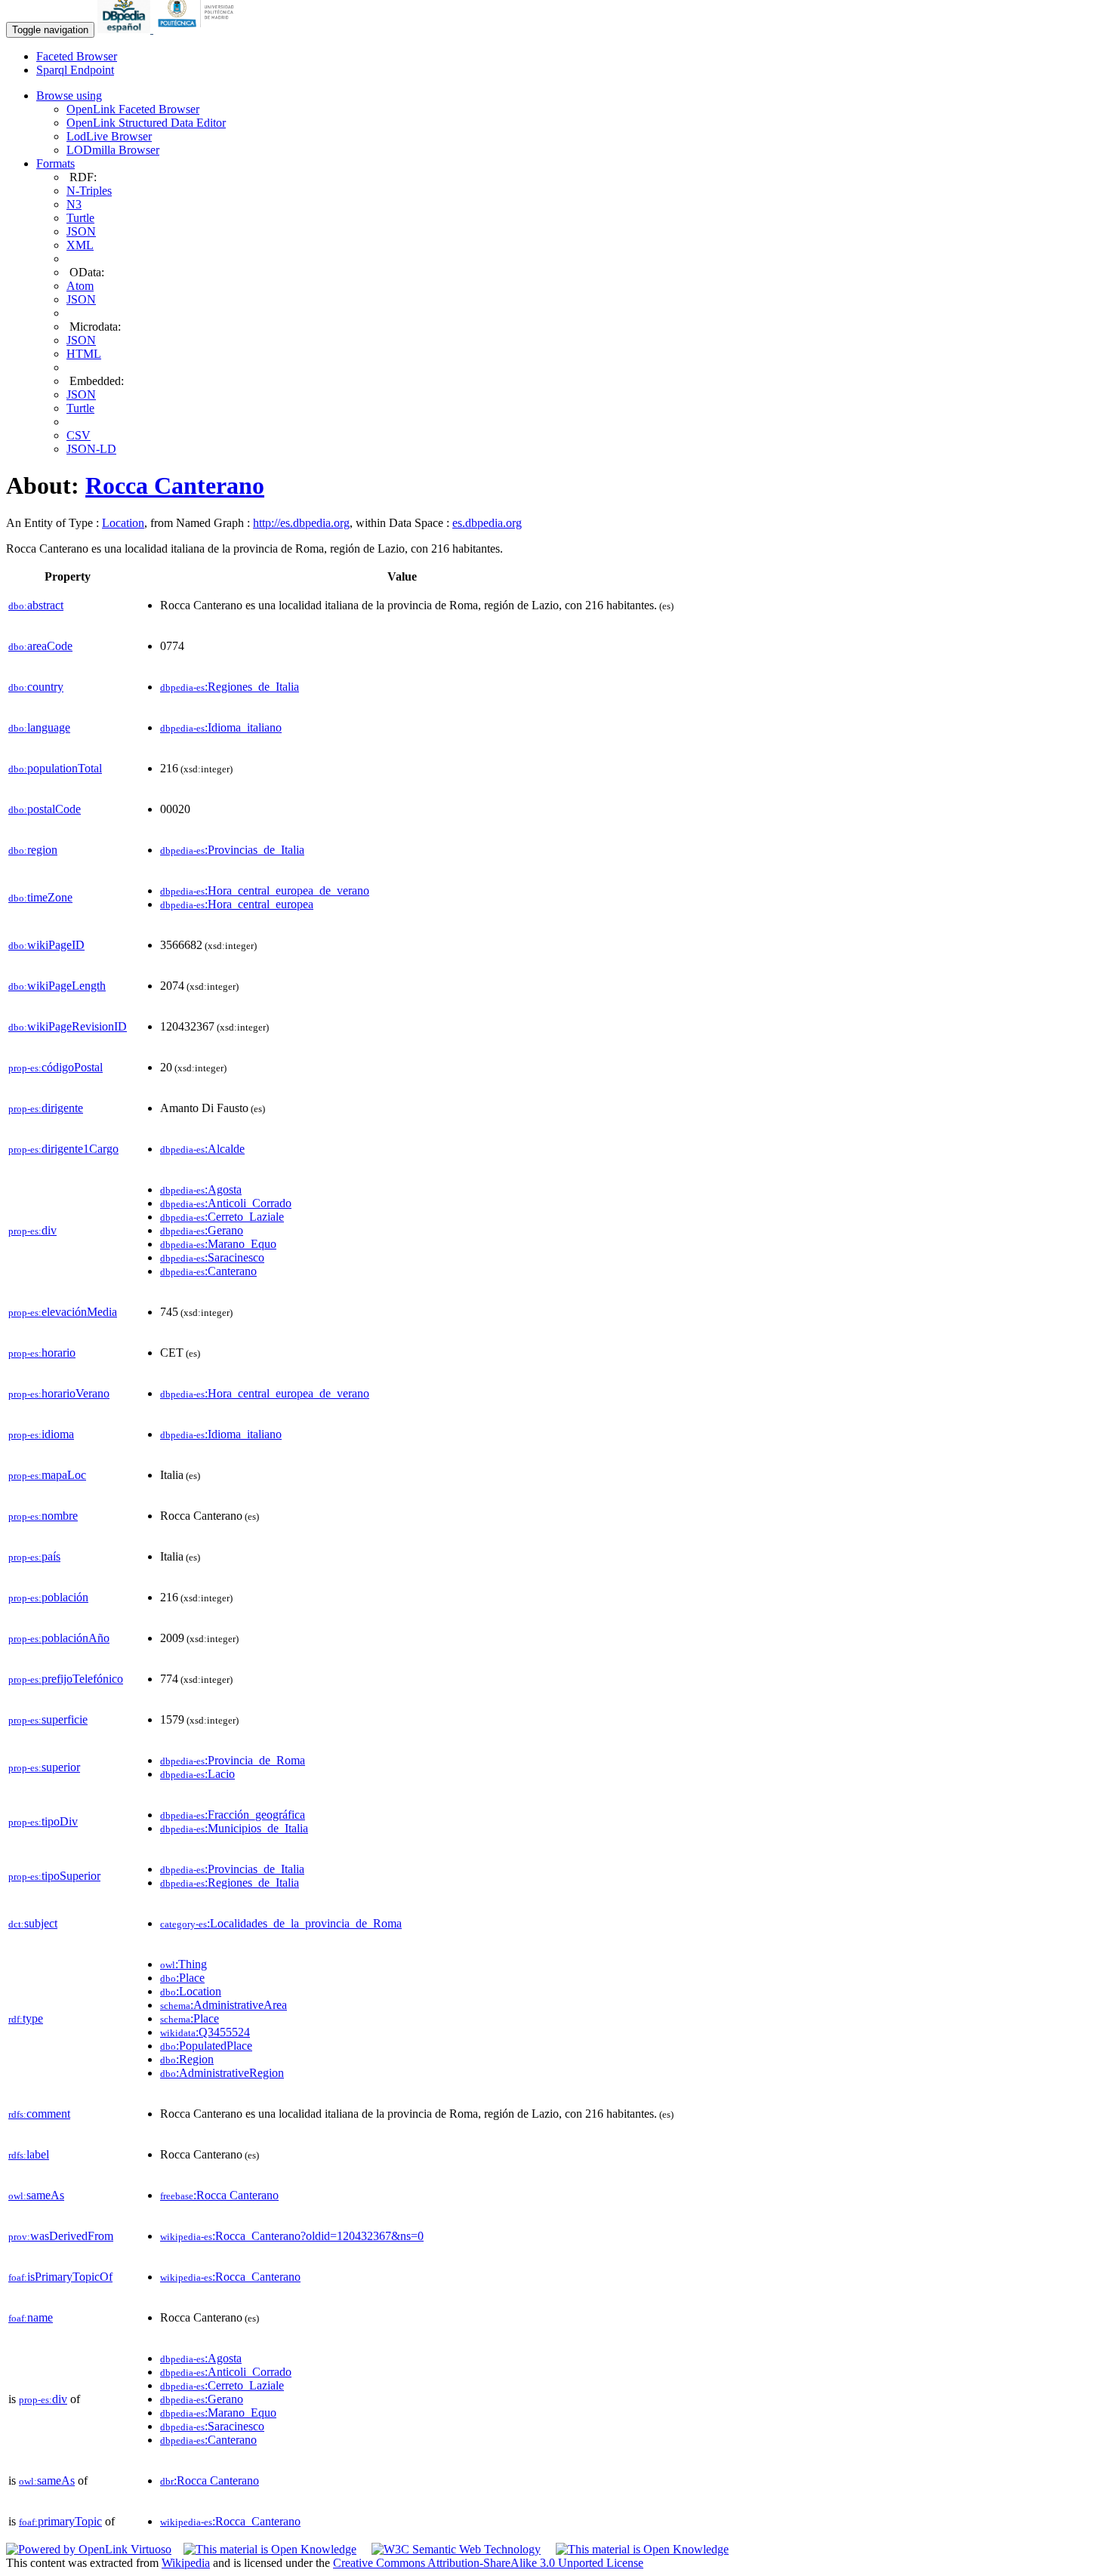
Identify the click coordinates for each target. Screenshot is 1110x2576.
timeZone (40, 897)
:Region (187, 2059)
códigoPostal (55, 1067)
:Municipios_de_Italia (234, 1828)
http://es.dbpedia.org (301, 523)
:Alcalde (202, 1149)
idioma (41, 1434)
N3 (74, 204)
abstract (36, 605)
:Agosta (201, 1189)
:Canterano (208, 1271)
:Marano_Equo (218, 1244)
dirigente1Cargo (63, 1149)
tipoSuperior (54, 1876)
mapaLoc (47, 1475)
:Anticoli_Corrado (226, 1203)
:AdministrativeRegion (222, 2073)
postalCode (45, 809)
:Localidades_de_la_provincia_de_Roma (281, 1923)
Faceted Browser (77, 56)
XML (80, 245)
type (26, 2018)
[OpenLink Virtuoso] (89, 2549)
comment (39, 2114)
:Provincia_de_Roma (233, 1760)
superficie (48, 1719)
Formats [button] (55, 163)
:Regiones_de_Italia (230, 687)
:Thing (183, 1964)
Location (123, 523)
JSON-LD (91, 449)
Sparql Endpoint (75, 70)
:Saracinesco (212, 1257)
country (36, 687)
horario (42, 1353)
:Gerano (202, 1230)
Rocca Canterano (175, 485)
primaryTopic (60, 2521)
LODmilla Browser (113, 150)
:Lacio (197, 1774)
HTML (84, 354)
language (39, 727)
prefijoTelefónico (66, 1679)
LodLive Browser (109, 136)
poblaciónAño (59, 1638)
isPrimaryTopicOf (60, 2277)
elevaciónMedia (63, 1312)
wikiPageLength (57, 986)
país (34, 1556)
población (48, 1597)
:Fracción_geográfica (233, 1815)
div (32, 1230)
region (33, 850)
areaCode (40, 646)
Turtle (80, 218)
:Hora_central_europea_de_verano (265, 891)
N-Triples (89, 191)
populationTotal (55, 768)
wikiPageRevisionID (68, 1026)
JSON (81, 231)
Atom (80, 286)
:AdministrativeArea (224, 2005)
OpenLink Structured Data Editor (146, 123)
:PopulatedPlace (206, 2046)
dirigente (46, 1108)
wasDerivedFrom (61, 2236)
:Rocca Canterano (219, 2195)
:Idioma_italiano (221, 727)
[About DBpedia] (125, 29)
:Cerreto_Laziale (222, 1217)
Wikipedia (186, 2563)
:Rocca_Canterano (230, 2277)
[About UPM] (199, 29)
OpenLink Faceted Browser (133, 109)
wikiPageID (46, 945)
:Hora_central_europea (237, 904)
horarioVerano (59, 1393)
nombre (43, 1516)
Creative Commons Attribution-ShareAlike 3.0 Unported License (488, 2563)
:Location (191, 1991)
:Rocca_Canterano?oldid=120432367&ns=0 (292, 2236)
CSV (79, 435)
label (29, 2154)
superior (44, 1767)
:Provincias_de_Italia (232, 850)
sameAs (36, 2195)
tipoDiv (43, 1821)
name (31, 2317)
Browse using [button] (69, 96)
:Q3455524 (205, 2032)
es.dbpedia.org (487, 523)
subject (33, 1923)
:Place (182, 1978)
